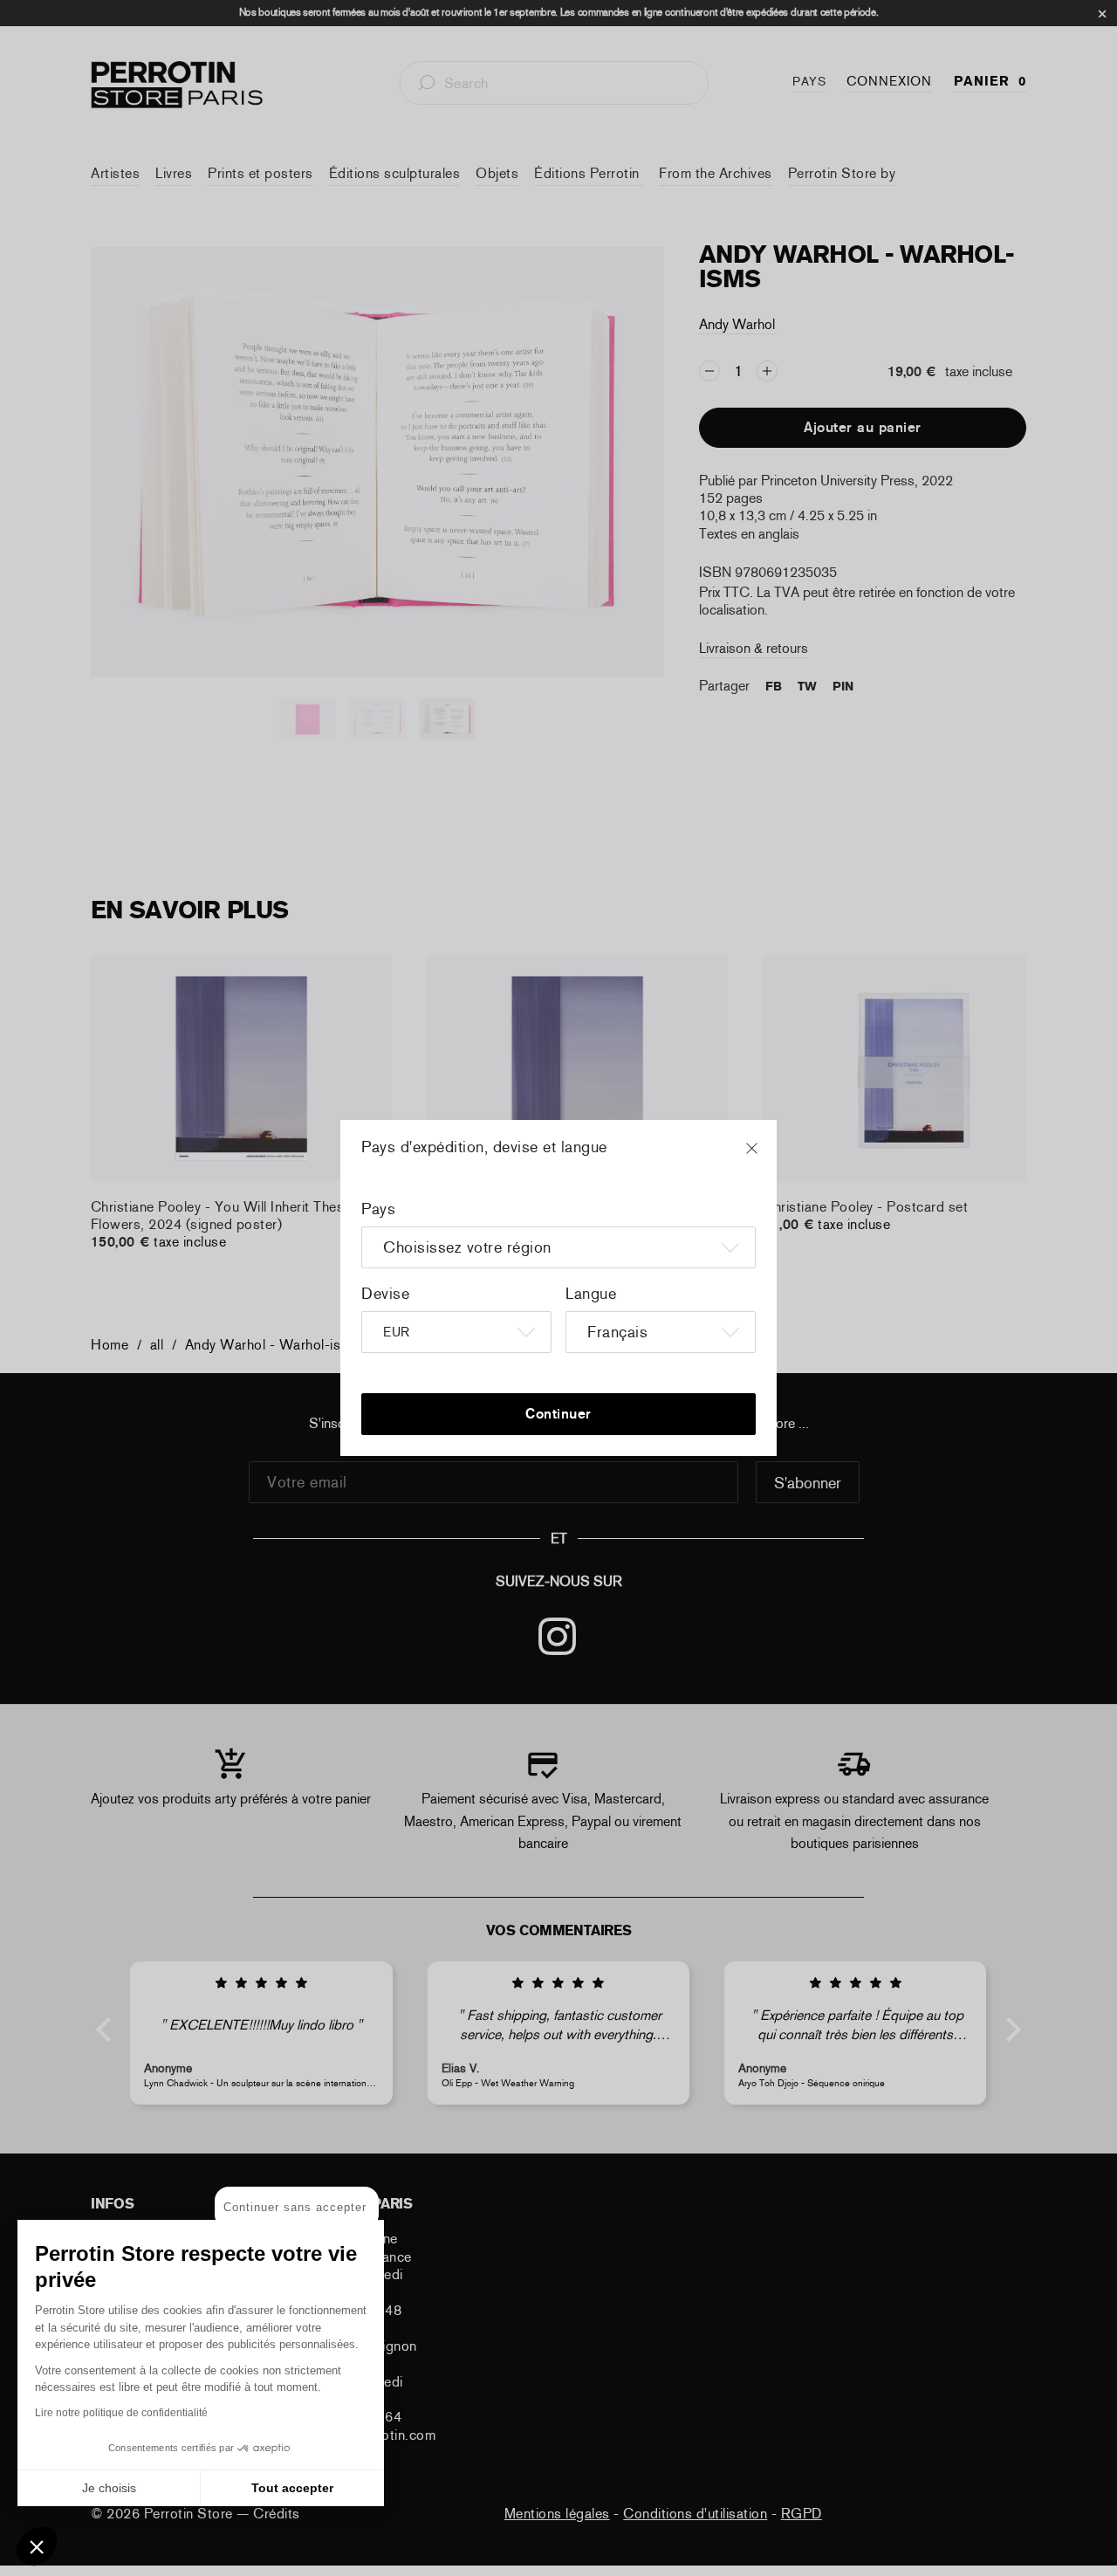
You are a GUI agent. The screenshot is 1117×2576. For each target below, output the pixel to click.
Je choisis (109, 2488)
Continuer (558, 1414)
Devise (385, 1294)
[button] (37, 2546)
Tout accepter (292, 2488)
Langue (591, 1294)
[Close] (768, 1157)
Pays (378, 1209)
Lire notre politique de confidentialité (121, 2413)
